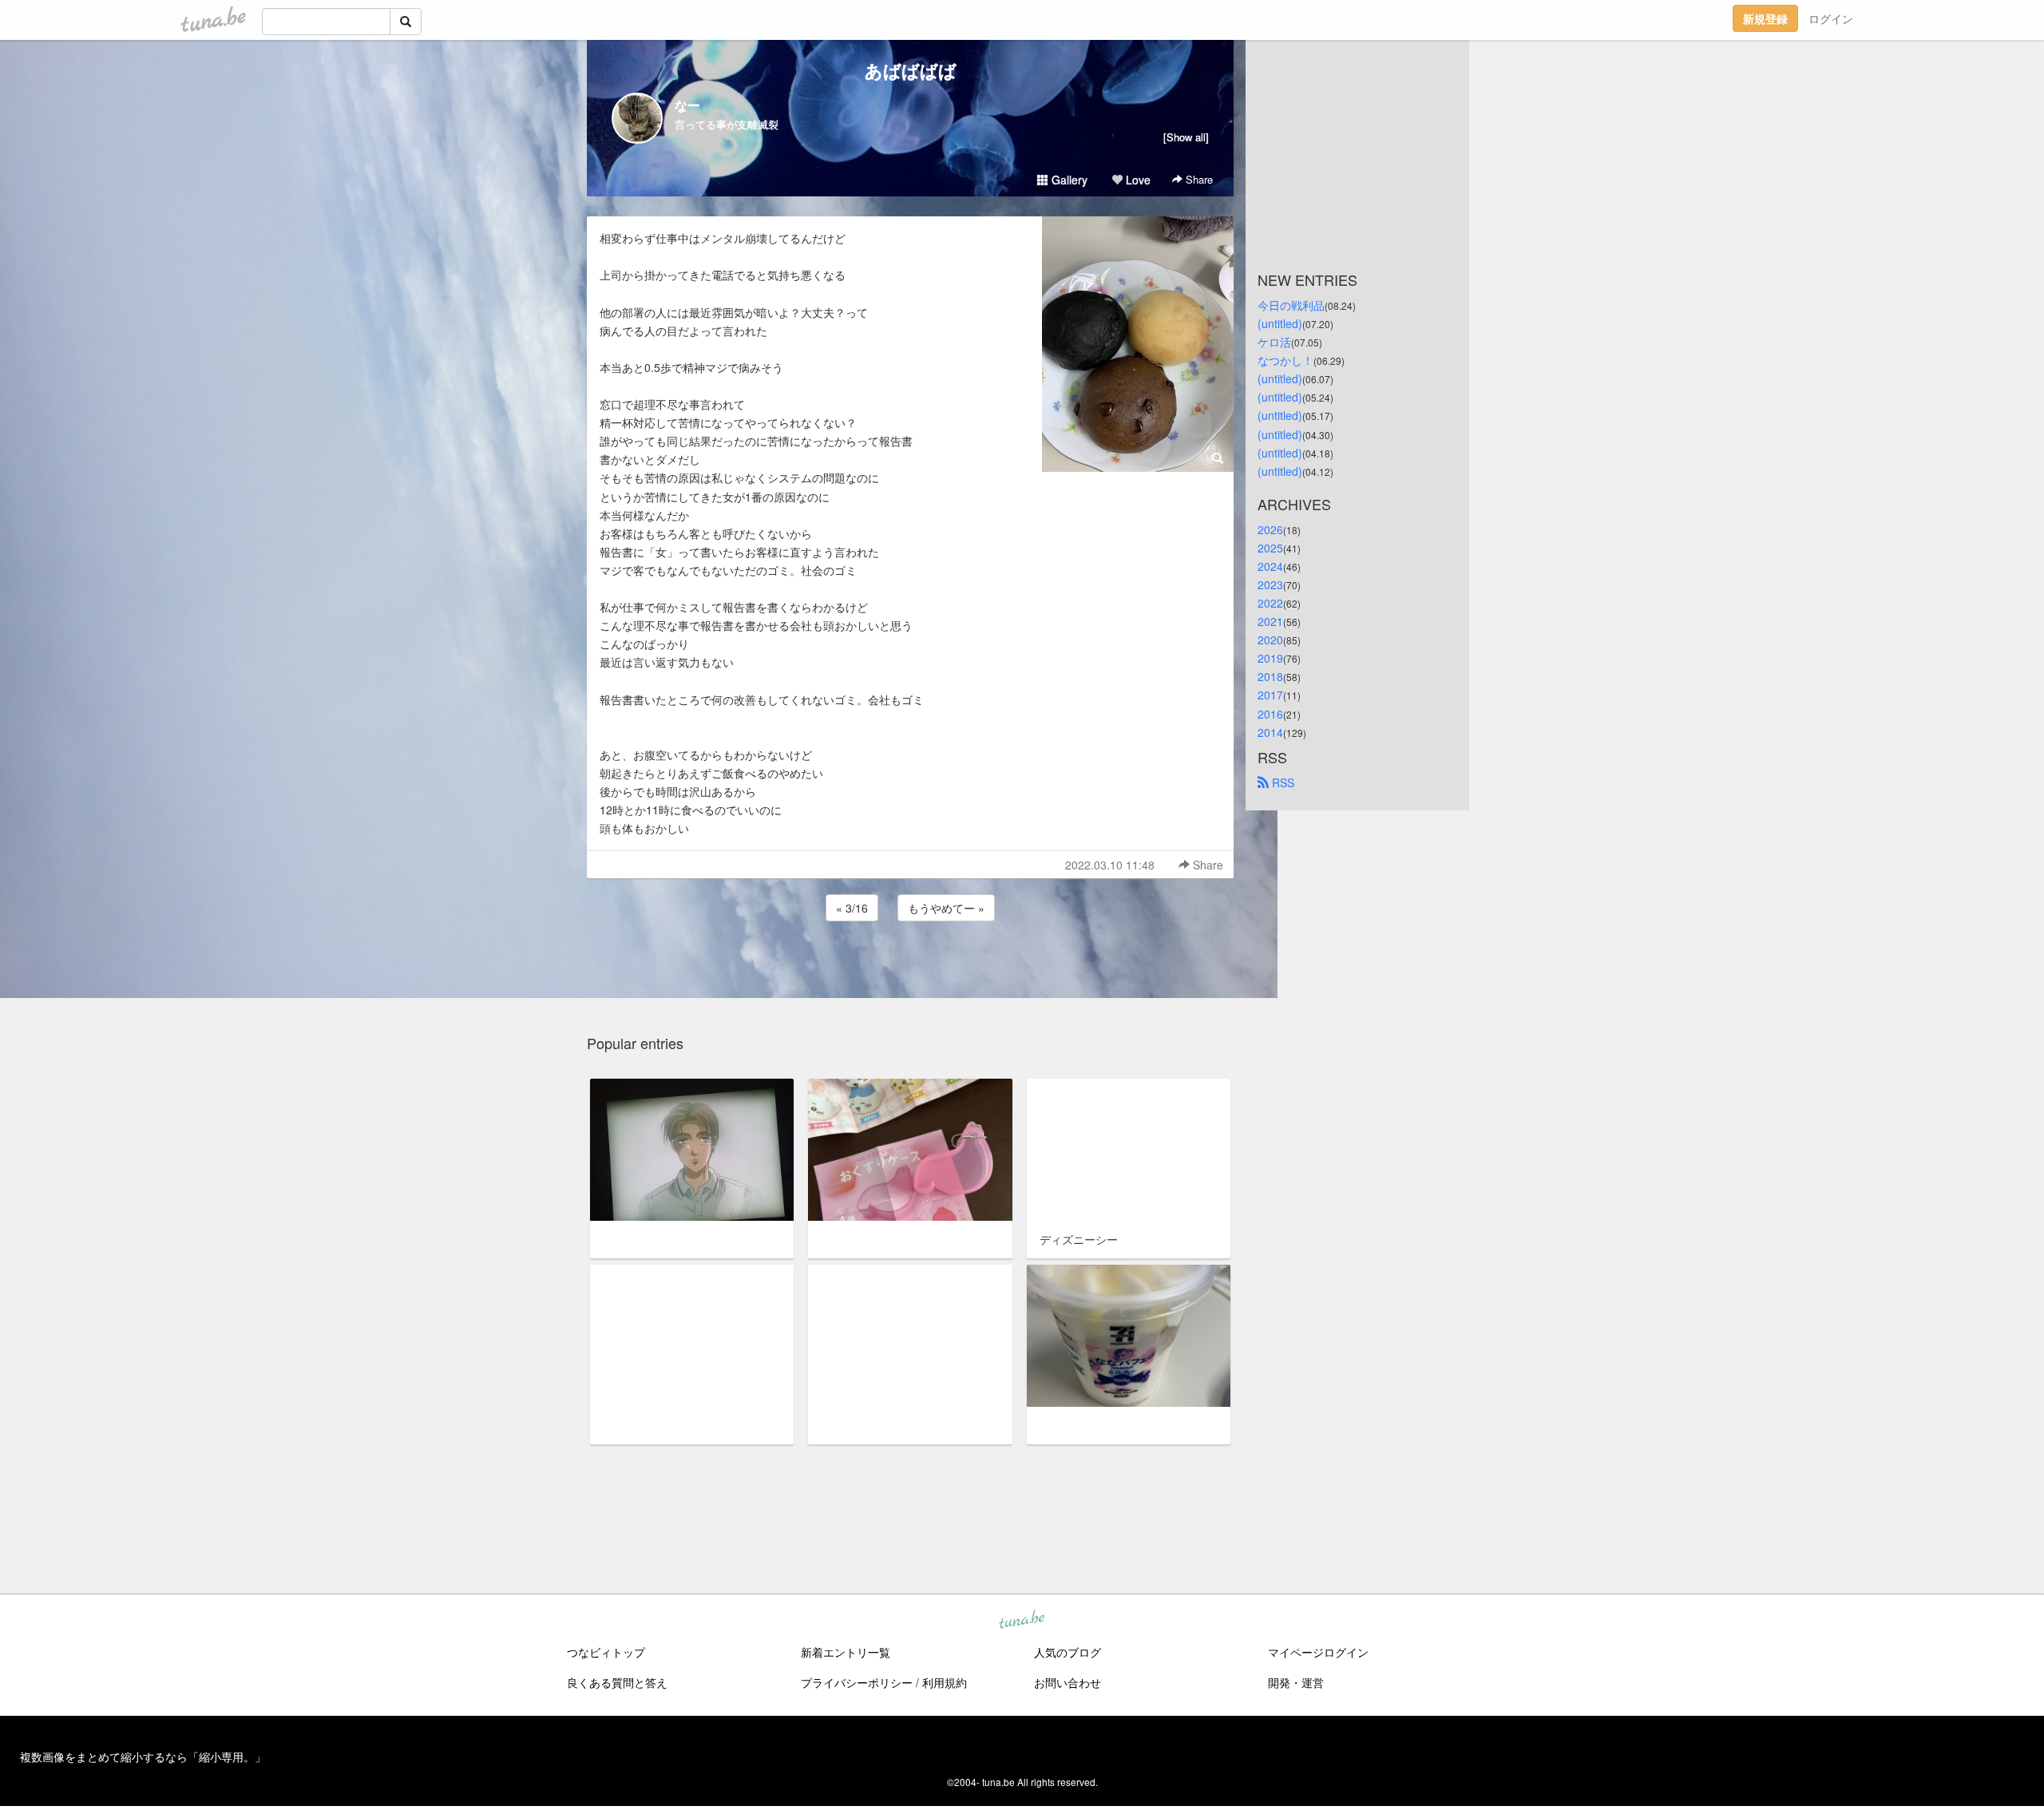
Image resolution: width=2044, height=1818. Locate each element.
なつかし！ (1285, 360)
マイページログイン (1318, 1652)
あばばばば (911, 70)
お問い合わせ (1068, 1682)
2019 (1270, 658)
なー (687, 105)
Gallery (1068, 180)
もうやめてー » (946, 908)
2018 (1270, 676)
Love (1137, 180)
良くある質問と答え (617, 1682)
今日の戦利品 (1291, 305)
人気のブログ (1068, 1652)
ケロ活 (1274, 342)
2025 (1270, 548)
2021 (1270, 621)
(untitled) (1280, 323)
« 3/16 (852, 908)
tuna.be (1021, 1621)
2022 (1270, 603)
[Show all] (1186, 137)
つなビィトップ (606, 1652)
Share (1198, 179)
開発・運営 (1296, 1682)
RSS (1281, 782)
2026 (1270, 529)
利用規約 (945, 1682)
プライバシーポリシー (857, 1682)
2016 (1270, 714)
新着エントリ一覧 (846, 1652)
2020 (1270, 640)
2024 (1270, 566)
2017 (1270, 695)
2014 (1270, 732)
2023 (1270, 584)
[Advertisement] (910, 968)
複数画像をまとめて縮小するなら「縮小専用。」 (143, 1757)
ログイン (1831, 18)
